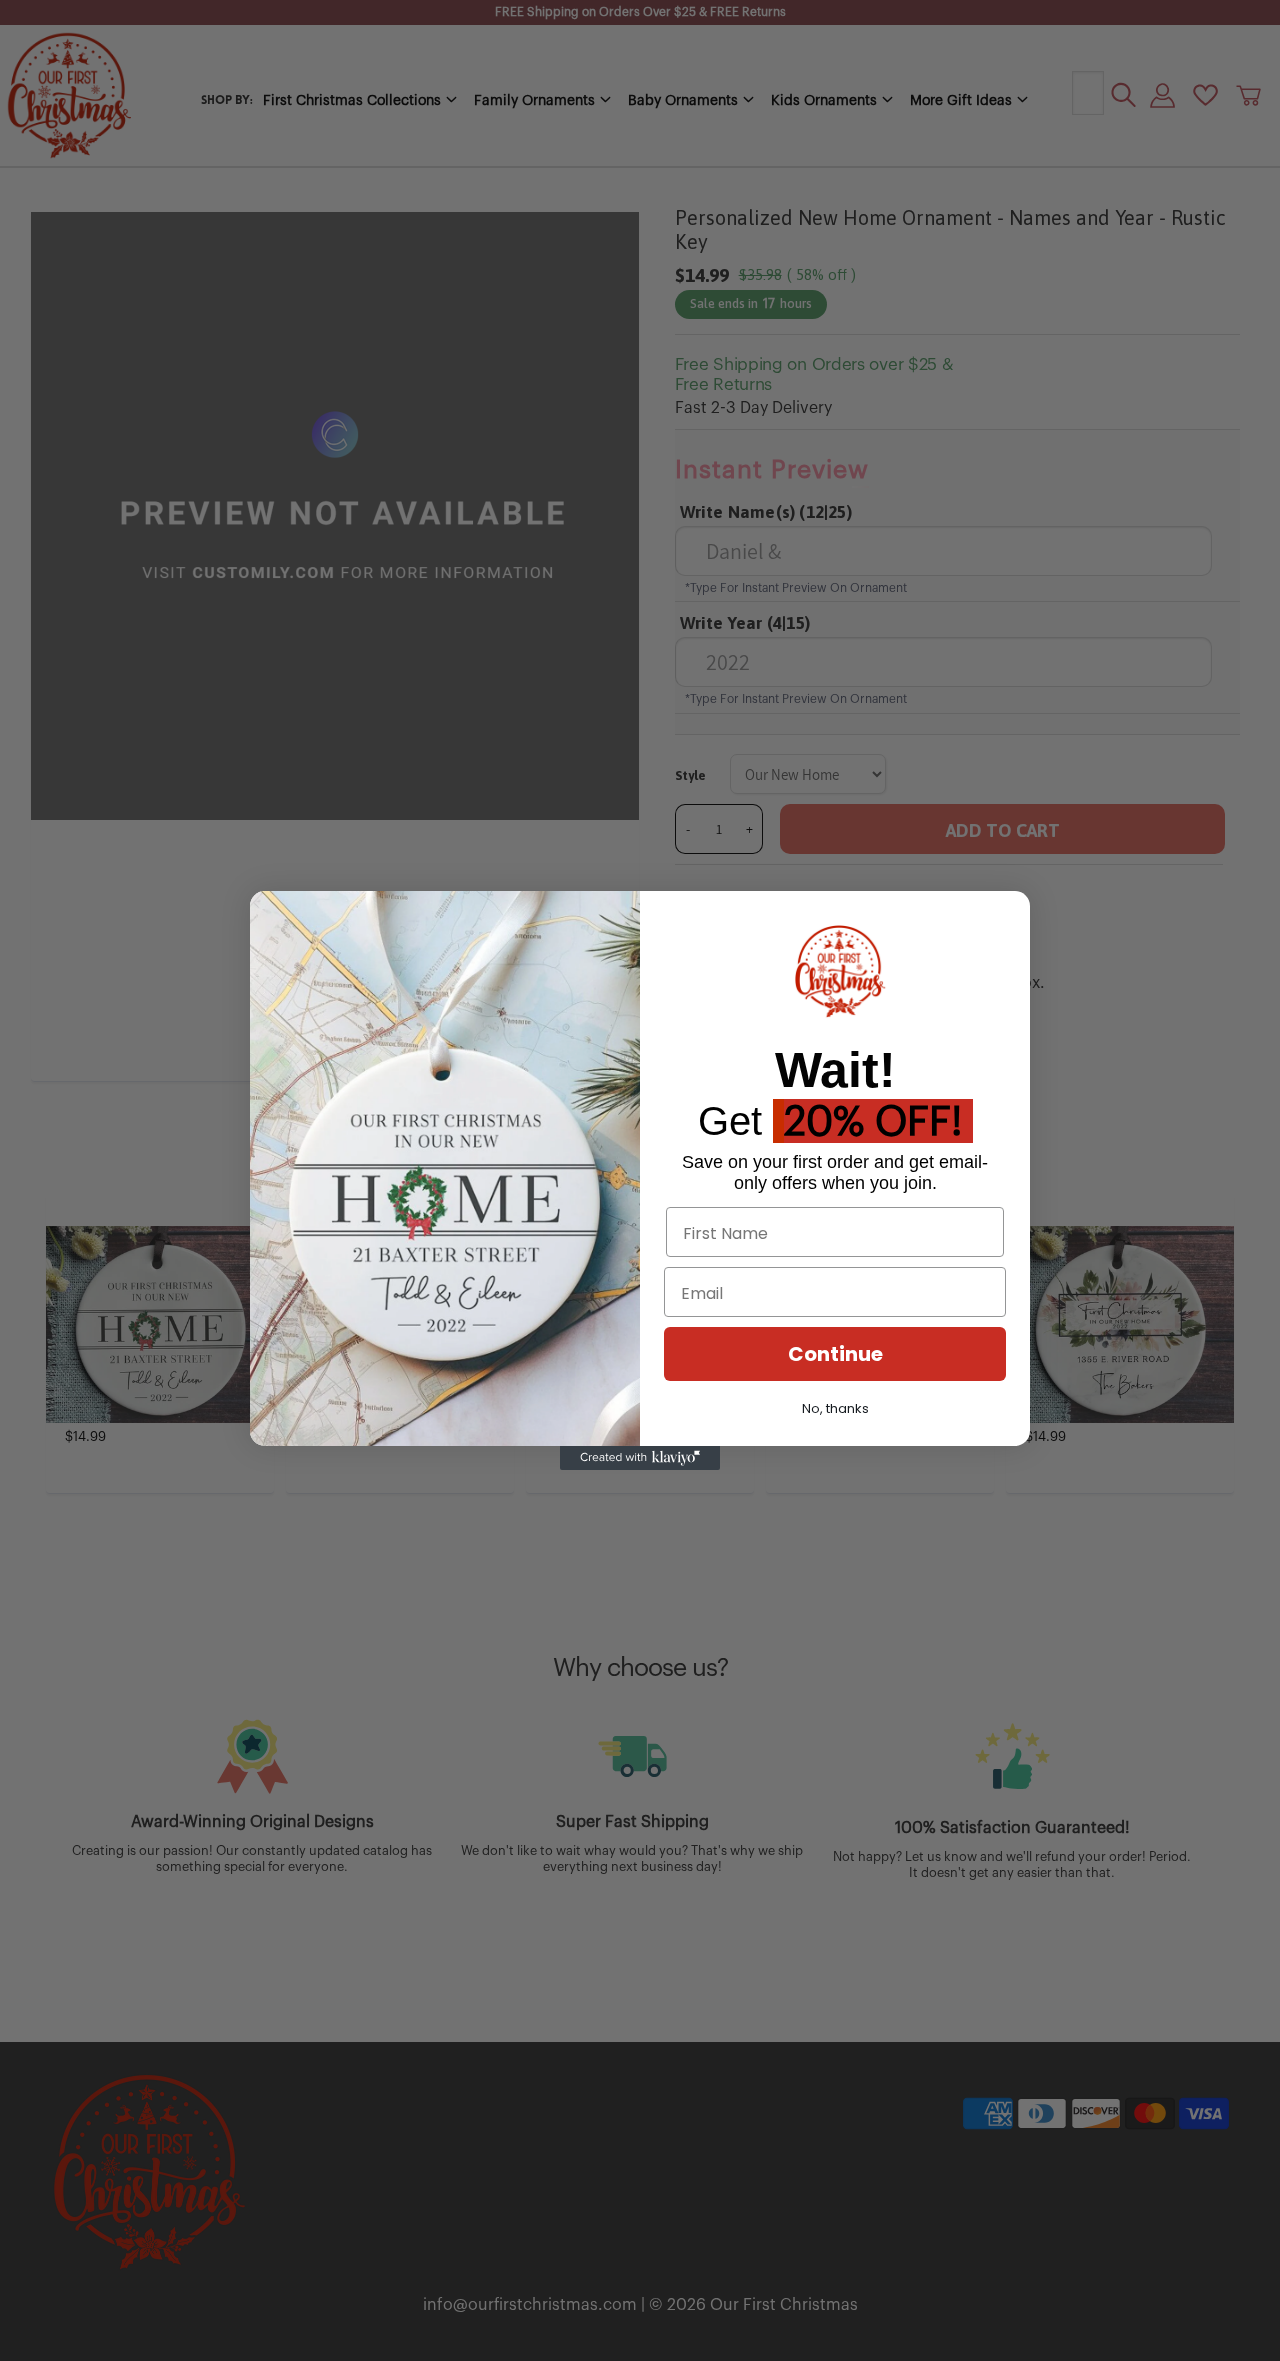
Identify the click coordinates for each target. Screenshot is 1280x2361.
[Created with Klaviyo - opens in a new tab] (640, 1458)
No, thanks (835, 1408)
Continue (835, 1354)
